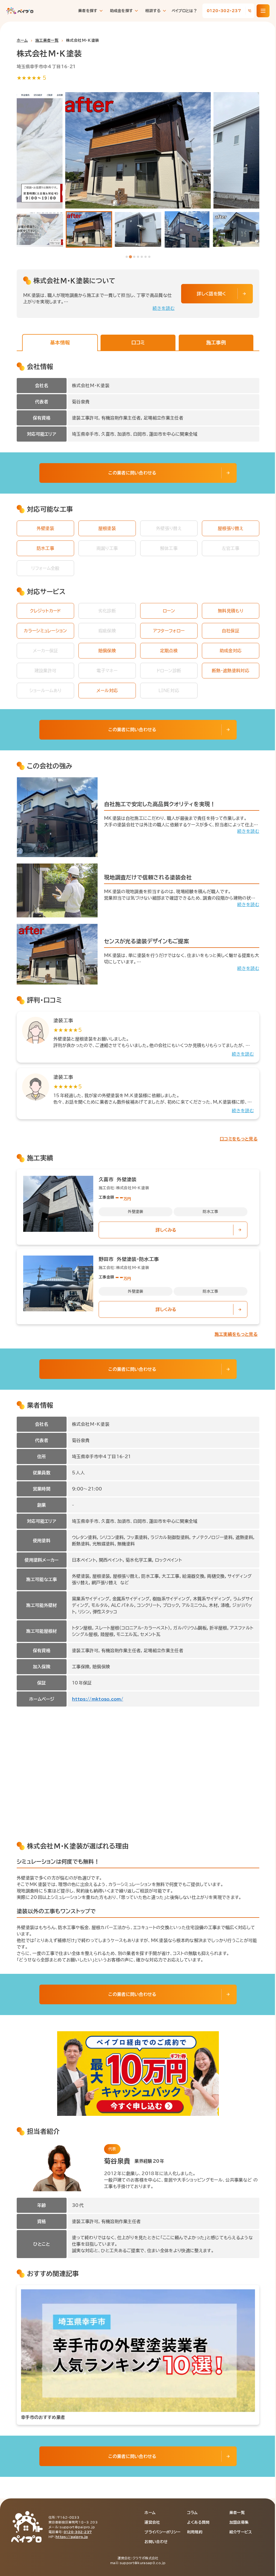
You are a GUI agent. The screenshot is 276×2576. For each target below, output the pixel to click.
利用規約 (195, 2532)
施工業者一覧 (47, 40)
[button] (40, 229)
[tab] (127, 257)
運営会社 (152, 2522)
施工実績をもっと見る (236, 1334)
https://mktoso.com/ (98, 1699)
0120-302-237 (78, 2532)
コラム (192, 2513)
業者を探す (88, 11)
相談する (153, 11)
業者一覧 (237, 2513)
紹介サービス (241, 2532)
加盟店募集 (239, 2522)
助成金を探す (122, 11)
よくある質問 (198, 2522)
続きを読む (164, 308)
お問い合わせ (156, 2542)
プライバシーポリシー (162, 2532)
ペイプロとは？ (184, 11)
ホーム (22, 40)
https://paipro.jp (72, 2537)
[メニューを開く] (263, 11)
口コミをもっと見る (239, 1139)
